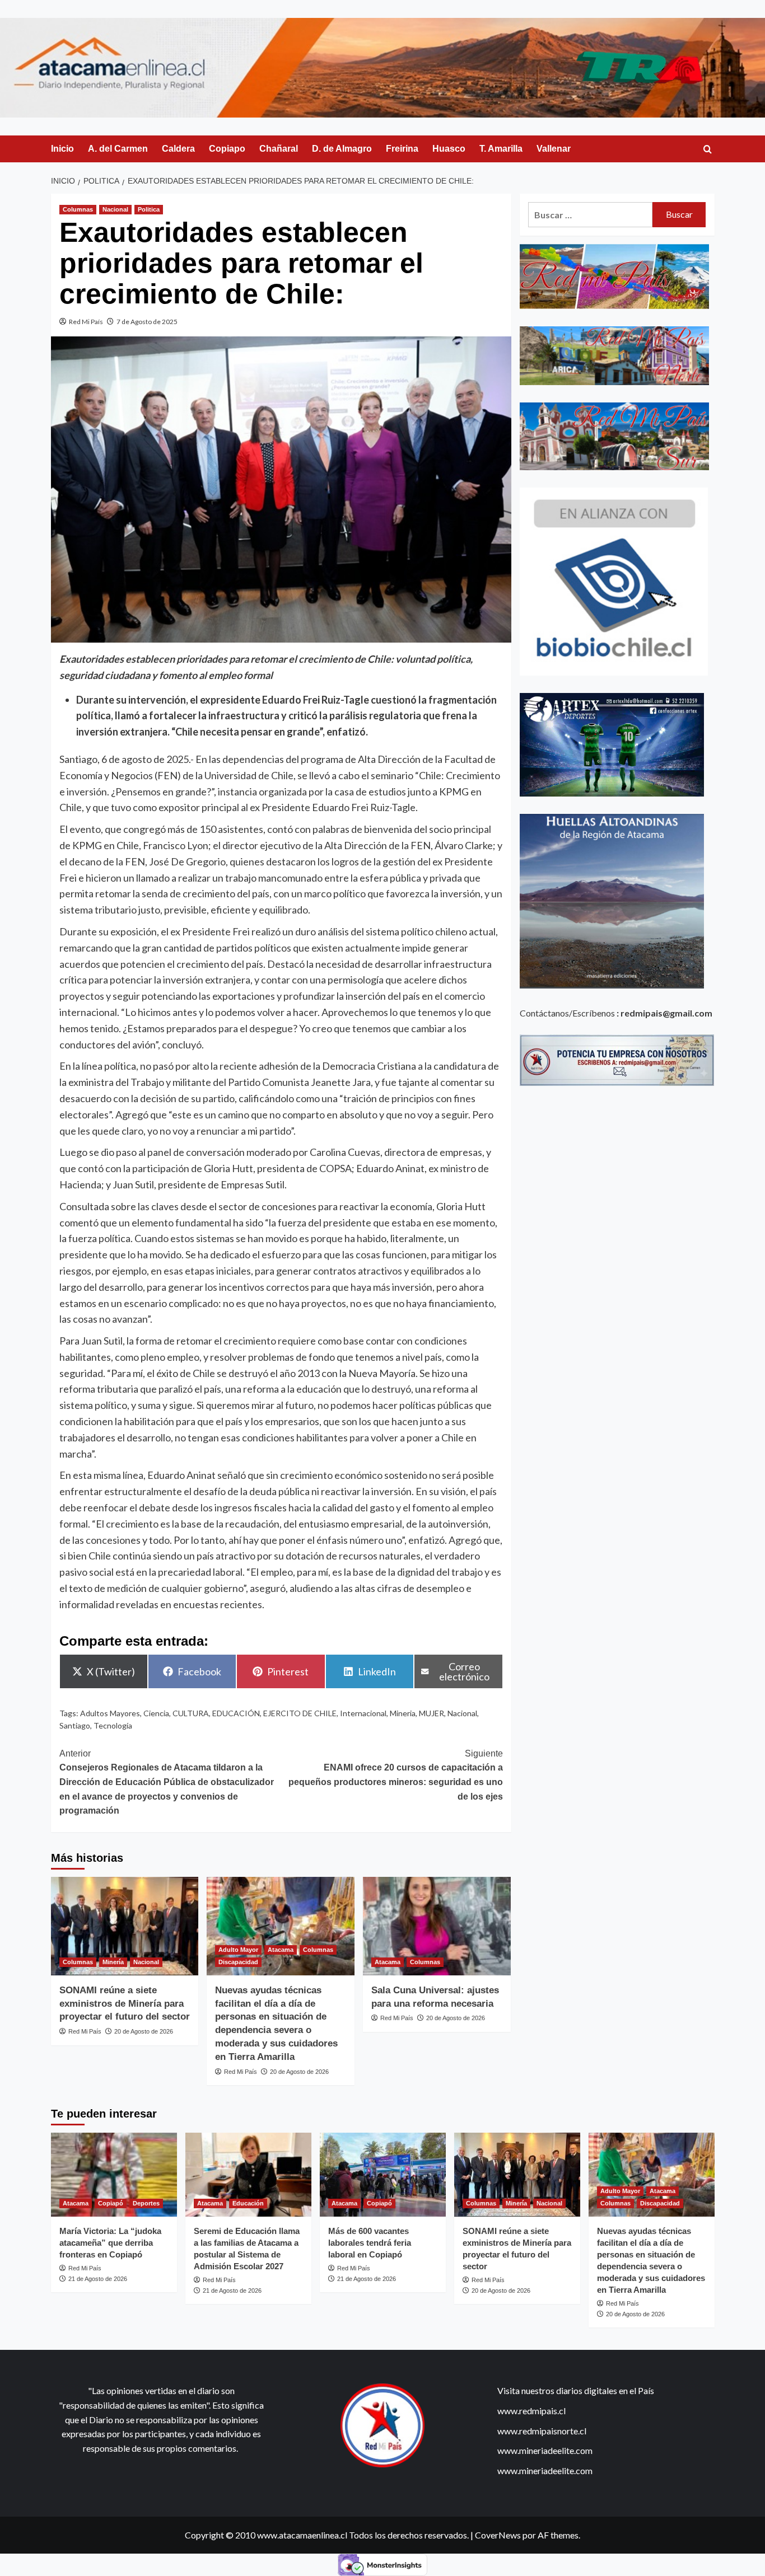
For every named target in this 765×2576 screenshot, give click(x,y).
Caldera (178, 149)
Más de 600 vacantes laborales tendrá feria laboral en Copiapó (370, 2243)
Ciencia (156, 1713)
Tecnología (113, 1725)
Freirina (402, 149)
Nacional (115, 209)
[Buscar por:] (591, 215)
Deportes (146, 2203)
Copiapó (111, 2203)
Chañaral (279, 149)
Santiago (75, 1725)
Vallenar (554, 149)
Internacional (363, 1713)
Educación (248, 2203)
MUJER (432, 1713)
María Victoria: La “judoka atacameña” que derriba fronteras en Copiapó (110, 2243)
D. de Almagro (342, 149)
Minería (113, 1962)
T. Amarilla (501, 149)
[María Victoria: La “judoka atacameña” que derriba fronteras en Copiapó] (114, 2175)
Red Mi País (86, 322)
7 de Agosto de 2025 (147, 322)
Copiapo (227, 149)
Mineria (403, 1713)
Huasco (449, 149)
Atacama (281, 1950)
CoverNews (498, 2535)
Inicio (62, 149)
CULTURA (191, 1713)
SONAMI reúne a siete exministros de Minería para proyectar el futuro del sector (125, 2004)
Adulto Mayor (238, 1950)
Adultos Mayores (110, 1713)
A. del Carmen (118, 149)
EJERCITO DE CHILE (300, 1713)
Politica (149, 209)
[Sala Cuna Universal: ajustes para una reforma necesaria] (437, 1926)
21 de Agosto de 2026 (98, 2279)
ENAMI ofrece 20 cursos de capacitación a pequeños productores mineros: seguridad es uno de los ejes (396, 1775)
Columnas (78, 209)
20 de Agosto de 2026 (144, 2031)
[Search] (708, 150)
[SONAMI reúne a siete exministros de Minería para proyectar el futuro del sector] (125, 1926)
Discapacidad (238, 1962)
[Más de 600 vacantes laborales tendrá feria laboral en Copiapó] (383, 2175)
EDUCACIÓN (236, 1713)
